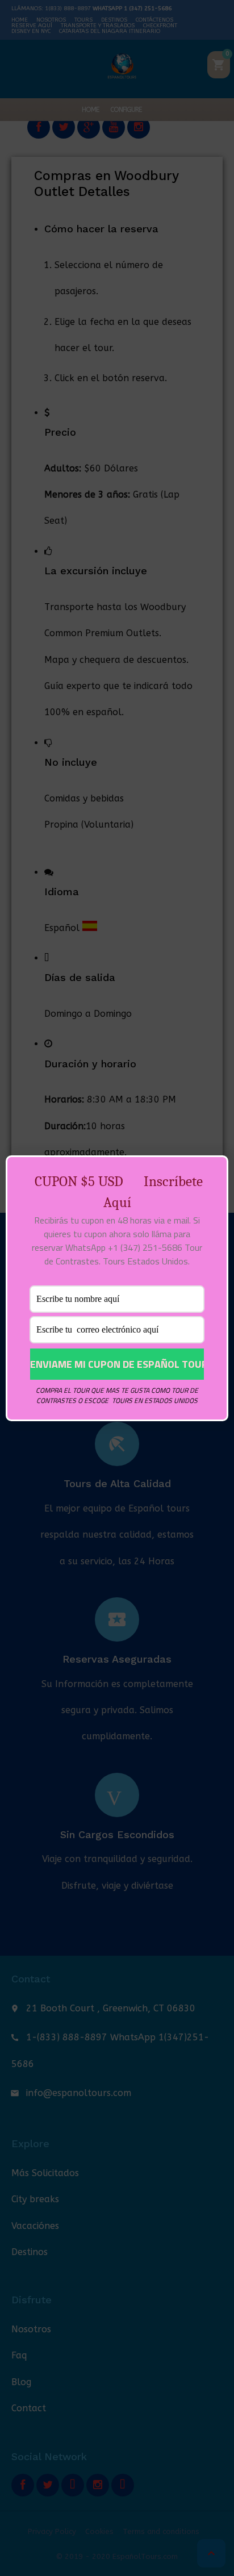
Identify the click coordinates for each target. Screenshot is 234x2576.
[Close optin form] (213, 1173)
